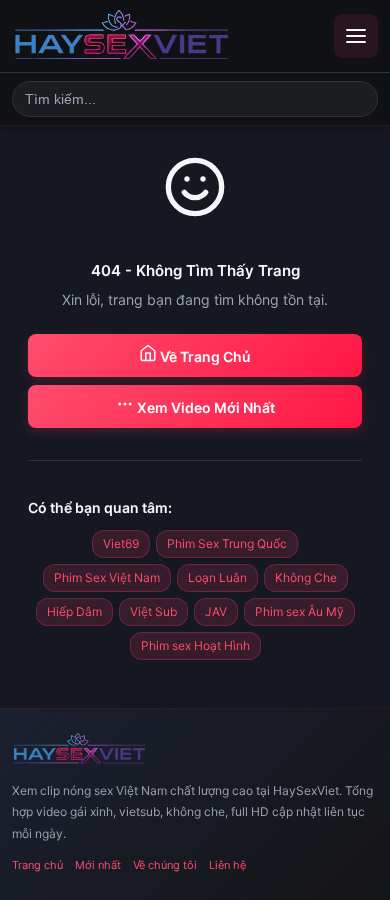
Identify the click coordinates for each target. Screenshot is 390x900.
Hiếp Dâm (74, 611)
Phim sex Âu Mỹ (299, 611)
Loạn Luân (217, 577)
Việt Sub (153, 611)
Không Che (306, 577)
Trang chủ (37, 865)
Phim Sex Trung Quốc (227, 543)
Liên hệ (227, 865)
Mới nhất (98, 865)
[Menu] (356, 36)
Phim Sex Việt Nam (107, 577)
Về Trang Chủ (204, 356)
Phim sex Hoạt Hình (195, 645)
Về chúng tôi (165, 865)
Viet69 (121, 543)
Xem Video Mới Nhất (204, 407)
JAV (216, 611)
